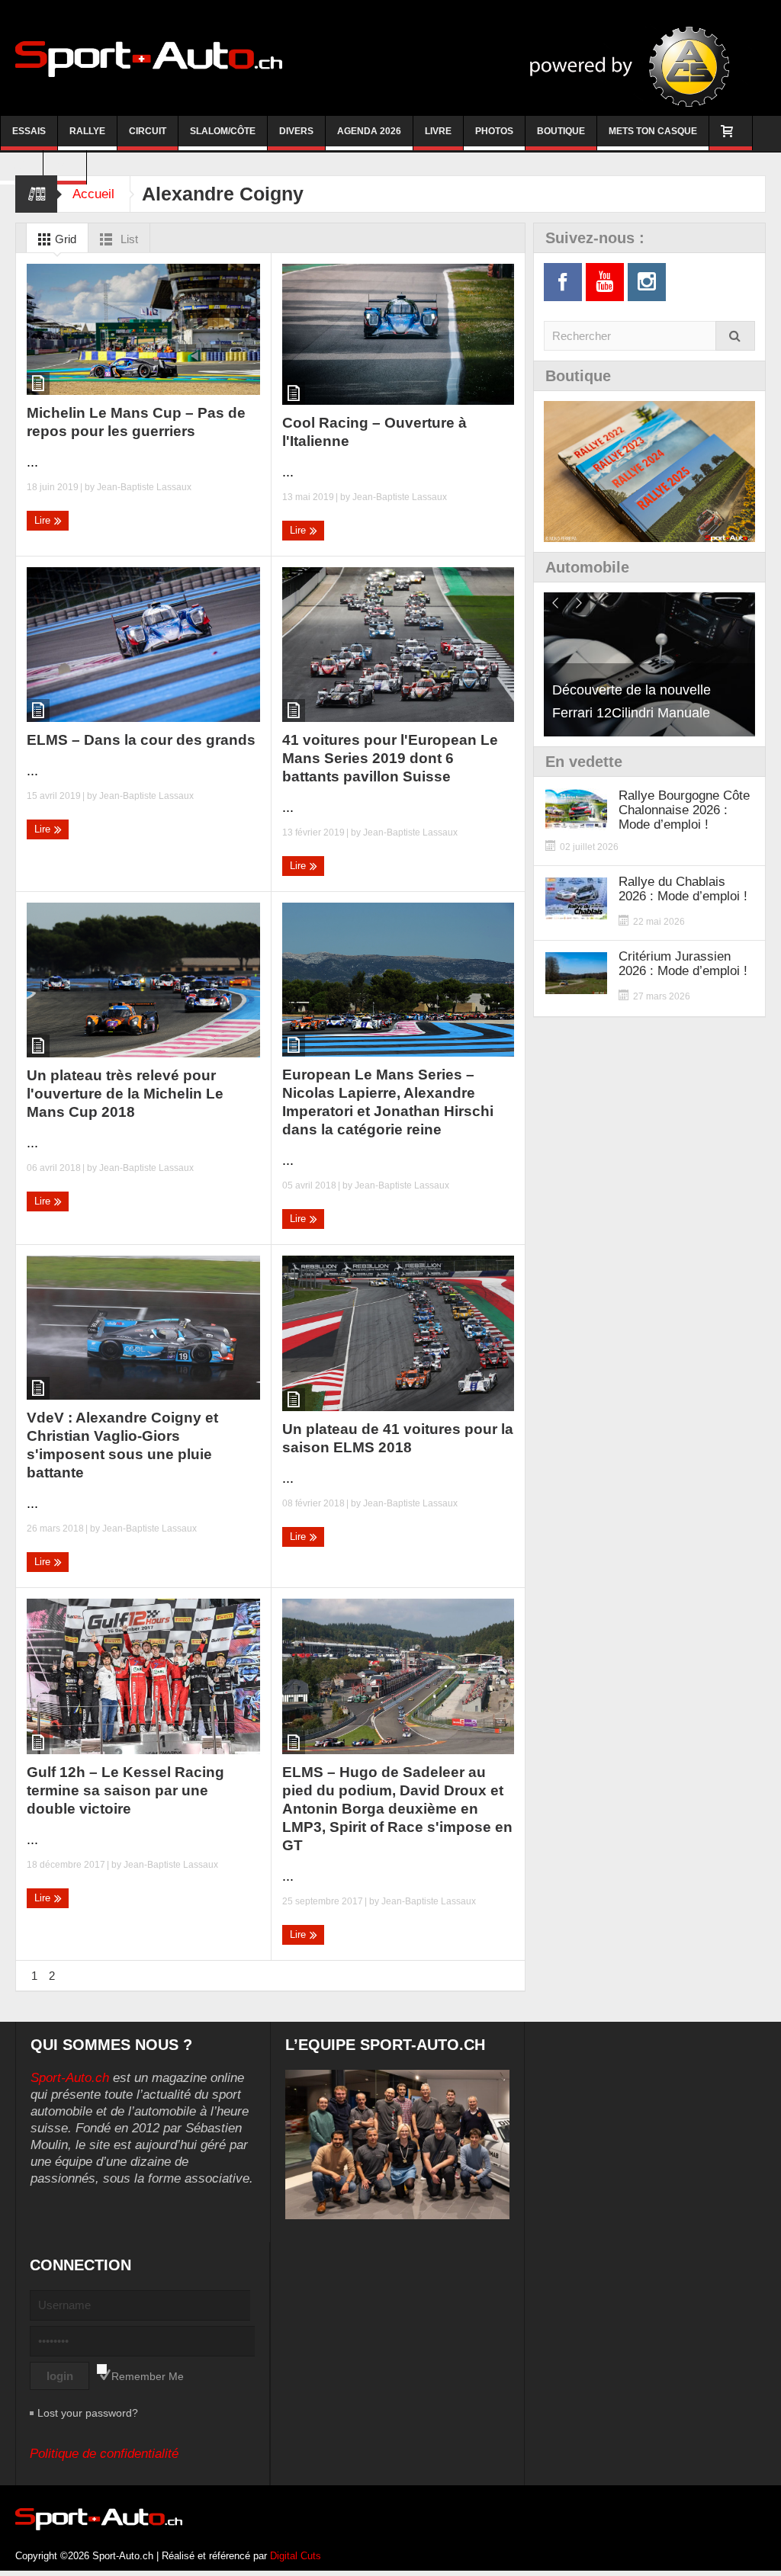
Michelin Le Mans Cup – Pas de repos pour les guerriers (136, 422)
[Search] (735, 336)
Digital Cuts (296, 2556)
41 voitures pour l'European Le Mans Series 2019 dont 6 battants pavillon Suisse (390, 758)
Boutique (561, 131)
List (128, 239)
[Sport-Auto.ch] (149, 58)
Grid (64, 239)
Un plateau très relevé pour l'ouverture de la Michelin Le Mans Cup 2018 (125, 1094)
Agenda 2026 (369, 131)
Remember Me (148, 2376)
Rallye (87, 131)
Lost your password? (88, 2413)
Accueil (93, 194)
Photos (494, 131)
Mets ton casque (653, 131)
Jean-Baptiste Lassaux (144, 487)
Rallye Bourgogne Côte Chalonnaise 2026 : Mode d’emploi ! (684, 810)
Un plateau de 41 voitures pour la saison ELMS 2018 (398, 1438)
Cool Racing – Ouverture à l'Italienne (374, 432)
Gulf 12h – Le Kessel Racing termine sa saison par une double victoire (125, 1790)
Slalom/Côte (223, 131)
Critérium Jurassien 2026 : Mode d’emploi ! (683, 964)
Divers (296, 131)
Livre (438, 131)
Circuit (148, 131)
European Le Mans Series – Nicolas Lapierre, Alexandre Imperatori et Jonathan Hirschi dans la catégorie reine (388, 1102)
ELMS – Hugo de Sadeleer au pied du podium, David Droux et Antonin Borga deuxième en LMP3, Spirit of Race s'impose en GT (397, 1809)
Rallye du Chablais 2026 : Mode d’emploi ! (683, 889)
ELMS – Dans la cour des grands (141, 740)
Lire (44, 520)
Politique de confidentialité (104, 2454)
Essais (29, 131)
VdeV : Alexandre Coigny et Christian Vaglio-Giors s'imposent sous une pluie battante (122, 1445)
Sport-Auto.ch (70, 2078)
